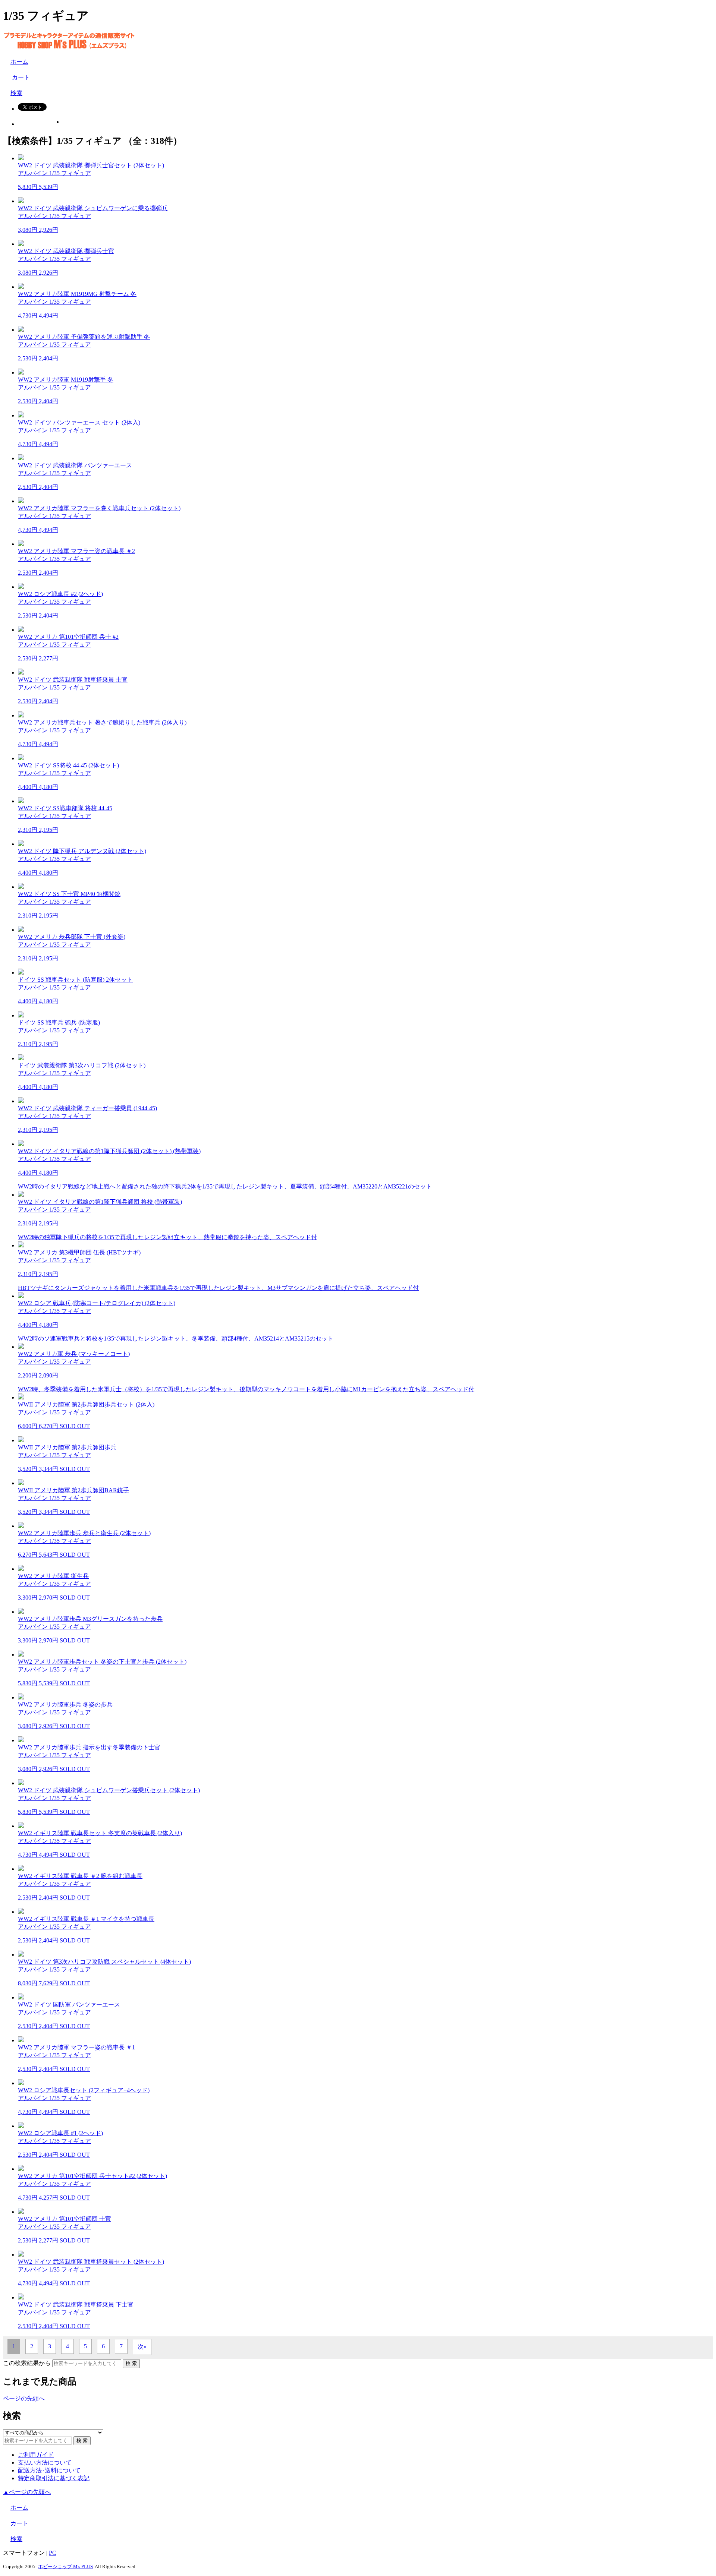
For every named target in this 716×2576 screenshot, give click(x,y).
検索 (16, 93)
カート (20, 77)
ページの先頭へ (24, 2398)
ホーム (19, 62)
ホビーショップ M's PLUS (65, 2566)
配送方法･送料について (49, 2470)
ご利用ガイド (36, 2455)
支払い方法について (45, 2463)
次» (142, 2347)
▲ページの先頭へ (27, 2492)
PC (53, 2553)
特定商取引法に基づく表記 (54, 2478)
